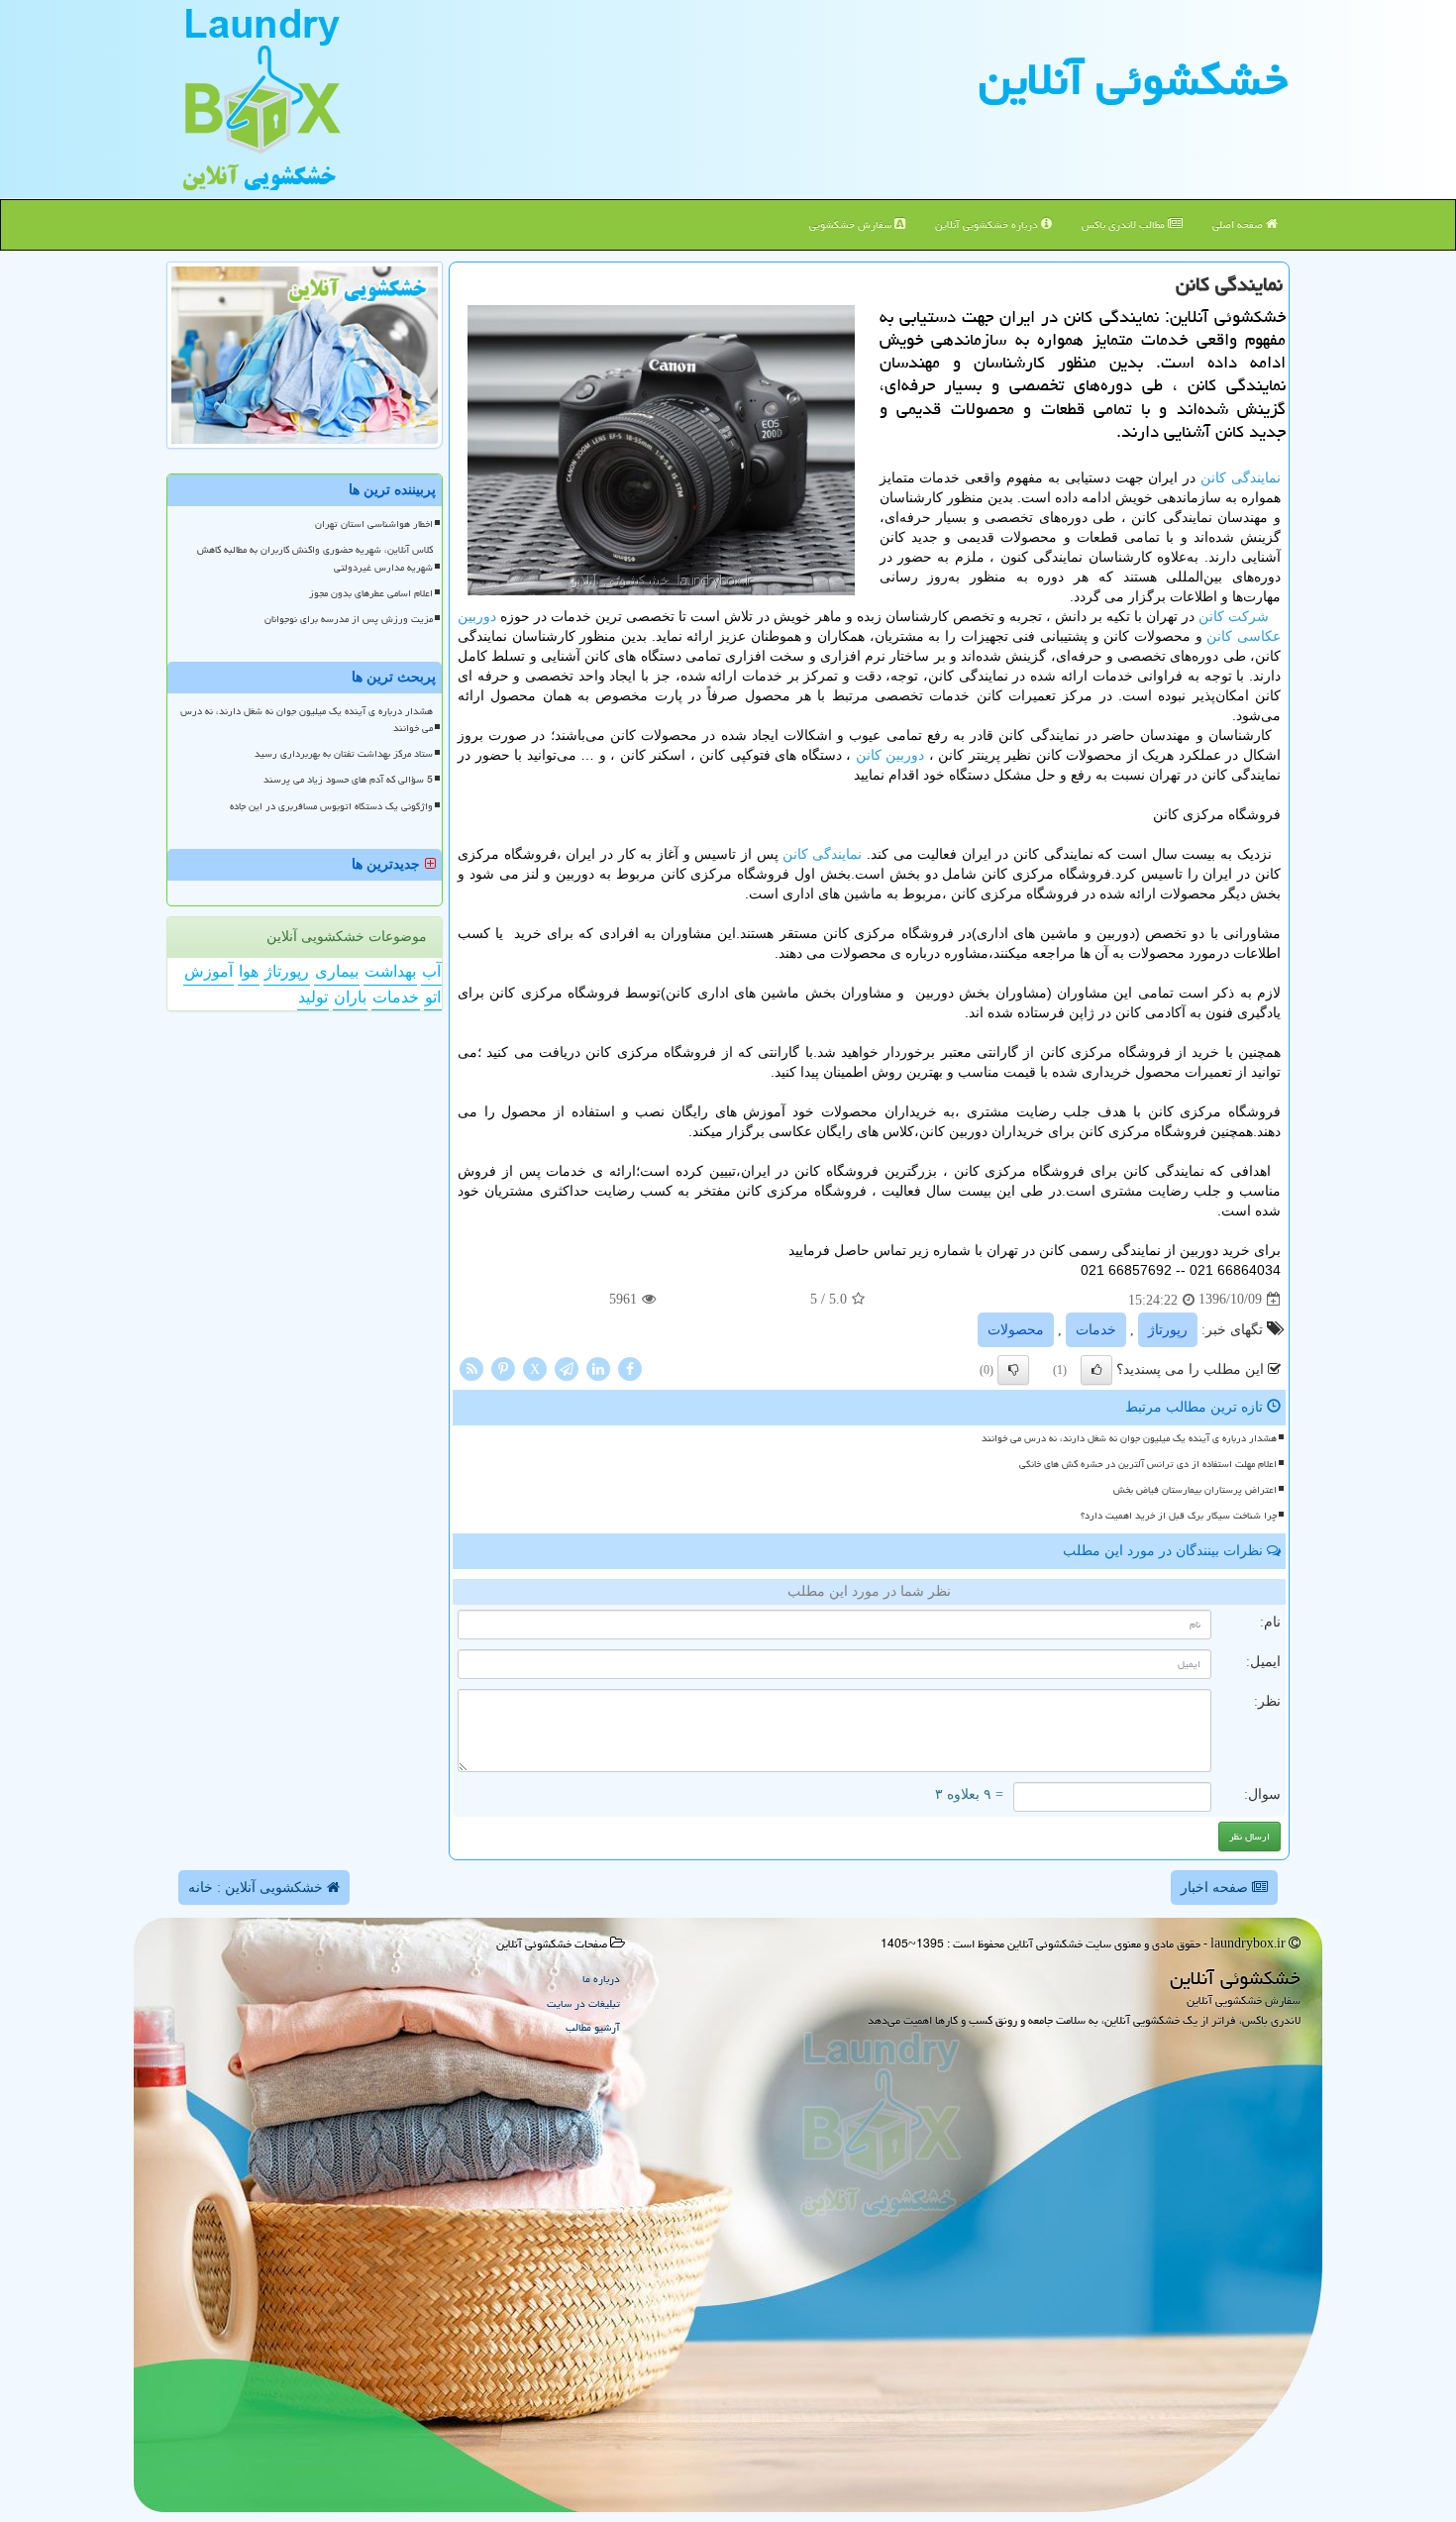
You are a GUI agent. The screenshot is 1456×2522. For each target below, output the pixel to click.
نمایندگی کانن (1241, 477)
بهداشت (390, 971)
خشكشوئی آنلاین (1133, 79)
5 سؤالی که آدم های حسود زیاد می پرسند (348, 780)
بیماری (337, 971)
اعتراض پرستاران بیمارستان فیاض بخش (1195, 1490)
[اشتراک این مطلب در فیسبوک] (630, 1367)
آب (431, 971)
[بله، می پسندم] (1096, 1370)
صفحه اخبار (1216, 1888)
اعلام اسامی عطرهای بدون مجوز (371, 593)
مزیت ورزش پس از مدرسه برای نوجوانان (349, 619)
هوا (249, 971)
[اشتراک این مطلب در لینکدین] (598, 1367)
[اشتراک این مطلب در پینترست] (503, 1367)
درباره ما (601, 1979)
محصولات (1016, 1330)
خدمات (1096, 1330)
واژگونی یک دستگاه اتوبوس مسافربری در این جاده (331, 806)
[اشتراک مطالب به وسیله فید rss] (471, 1367)
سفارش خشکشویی (852, 224)
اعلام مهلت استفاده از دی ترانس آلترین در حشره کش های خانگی (1148, 1464)
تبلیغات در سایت (583, 2003)
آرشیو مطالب (593, 2027)
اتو (433, 997)
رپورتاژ (1168, 1330)
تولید (313, 997)
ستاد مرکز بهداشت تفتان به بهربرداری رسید (344, 754)
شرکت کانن (1234, 616)
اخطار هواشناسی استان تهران (374, 524)
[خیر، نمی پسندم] (1013, 1370)
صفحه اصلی (1239, 224)
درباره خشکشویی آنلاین (988, 224)
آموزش (208, 971)
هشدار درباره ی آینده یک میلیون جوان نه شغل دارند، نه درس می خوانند (1129, 1438)
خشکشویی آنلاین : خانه (258, 1888)
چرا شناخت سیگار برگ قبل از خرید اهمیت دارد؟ (1179, 1516)
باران (350, 997)
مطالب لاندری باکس (1125, 224)
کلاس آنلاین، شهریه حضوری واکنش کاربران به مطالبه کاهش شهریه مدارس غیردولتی (315, 558)
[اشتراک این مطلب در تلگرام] (567, 1367)
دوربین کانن (890, 755)
